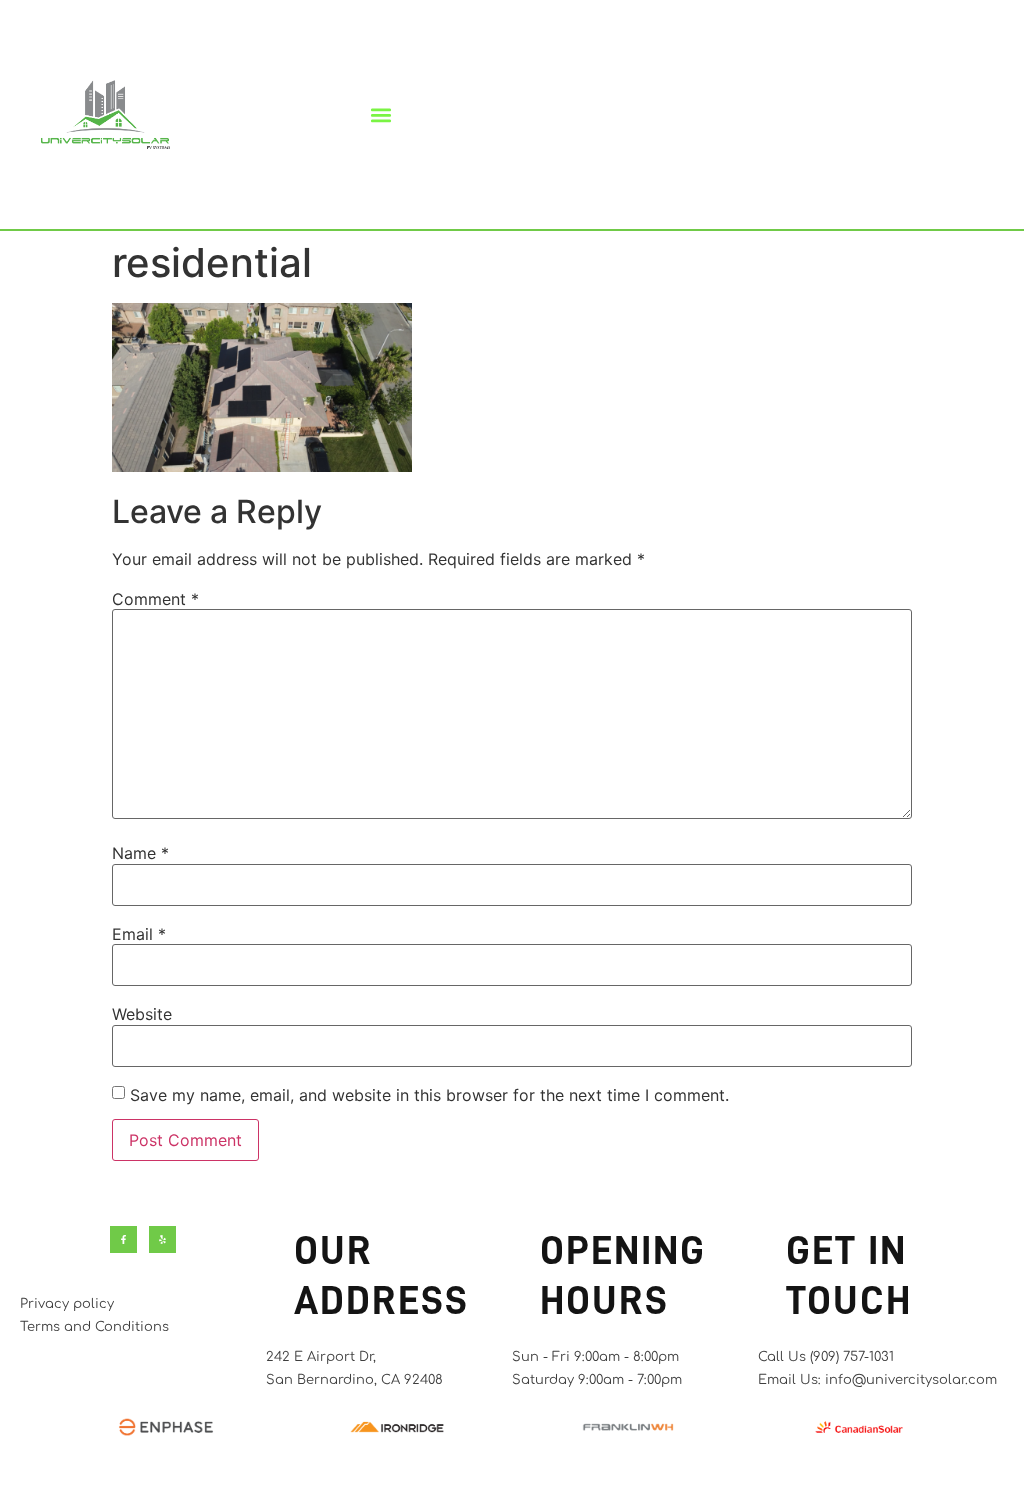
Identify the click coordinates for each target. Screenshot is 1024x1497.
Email (139, 934)
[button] (381, 114)
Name (140, 853)
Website (142, 1014)
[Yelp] (162, 1239)
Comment (155, 599)
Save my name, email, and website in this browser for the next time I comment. (429, 1095)
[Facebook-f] (123, 1239)
